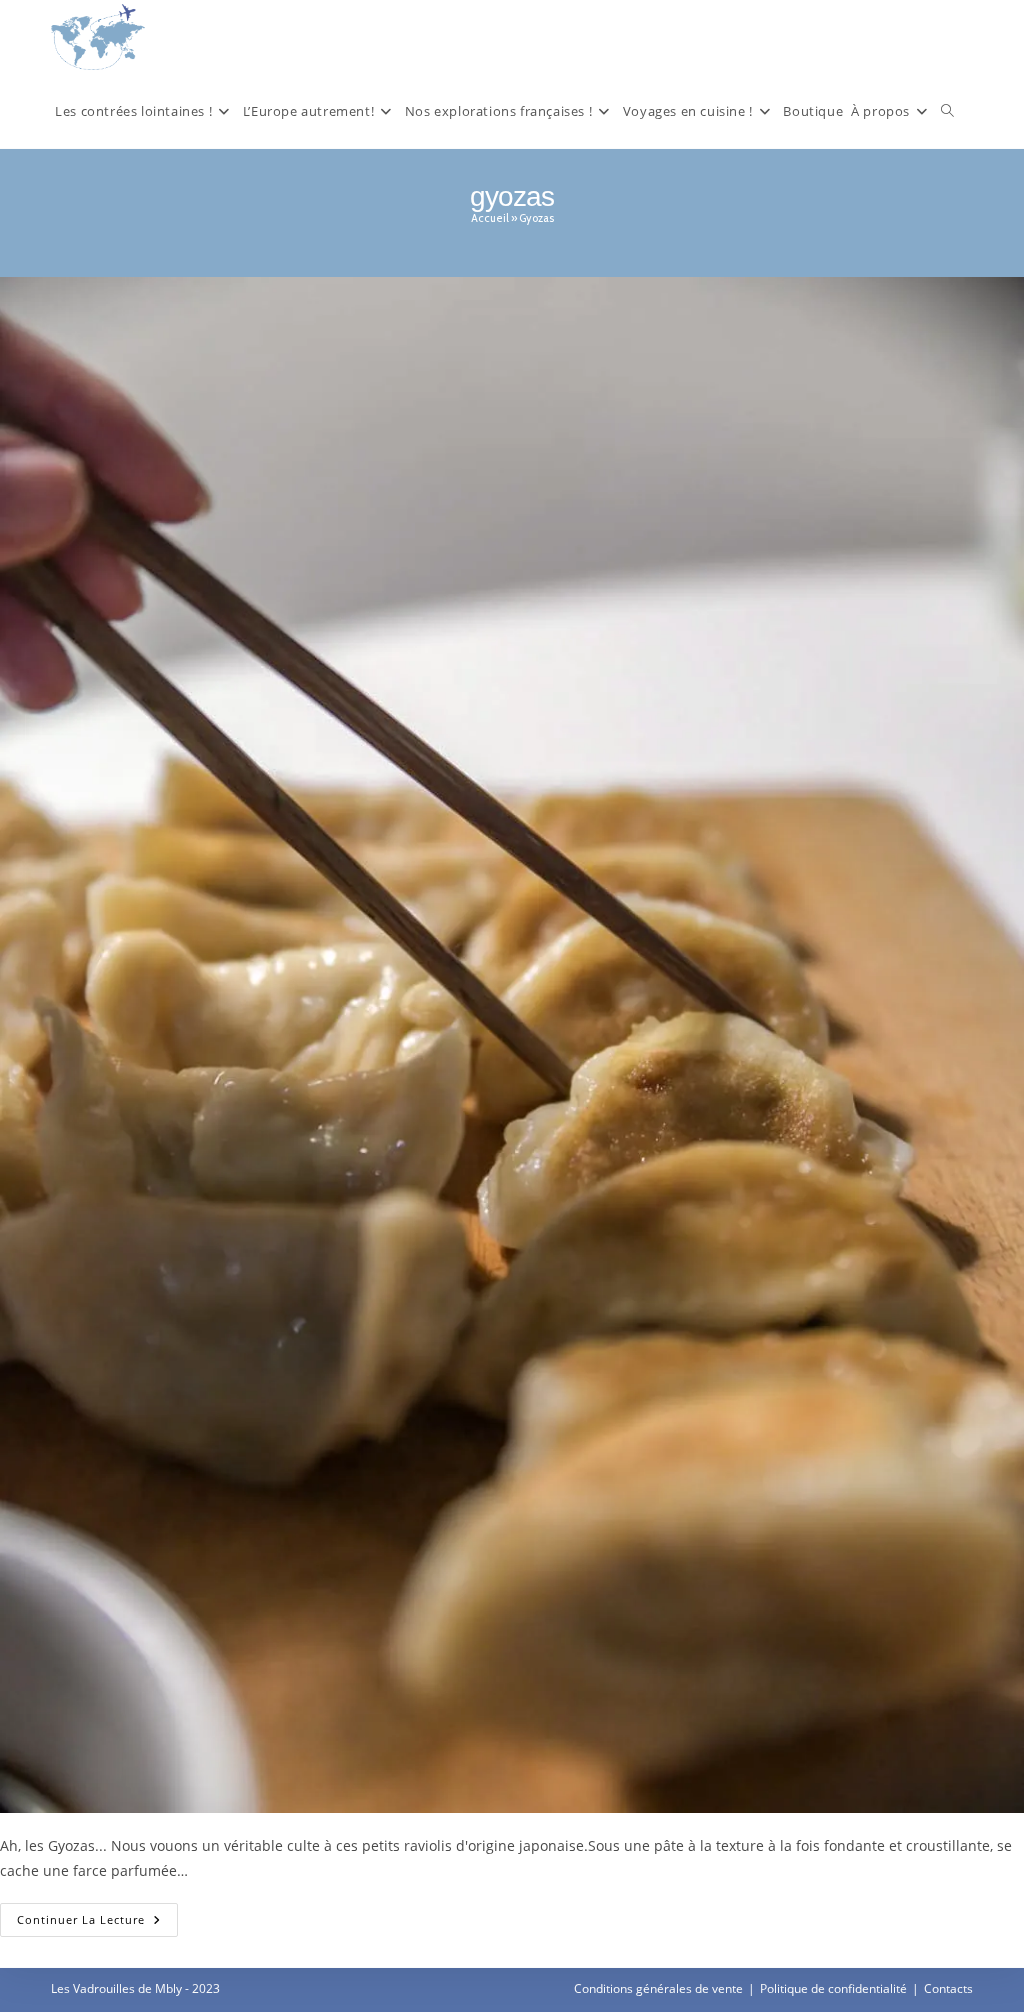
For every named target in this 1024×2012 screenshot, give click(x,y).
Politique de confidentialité (833, 1988)
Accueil (490, 218)
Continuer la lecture (97, 1923)
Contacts (948, 1988)
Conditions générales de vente (658, 1988)
